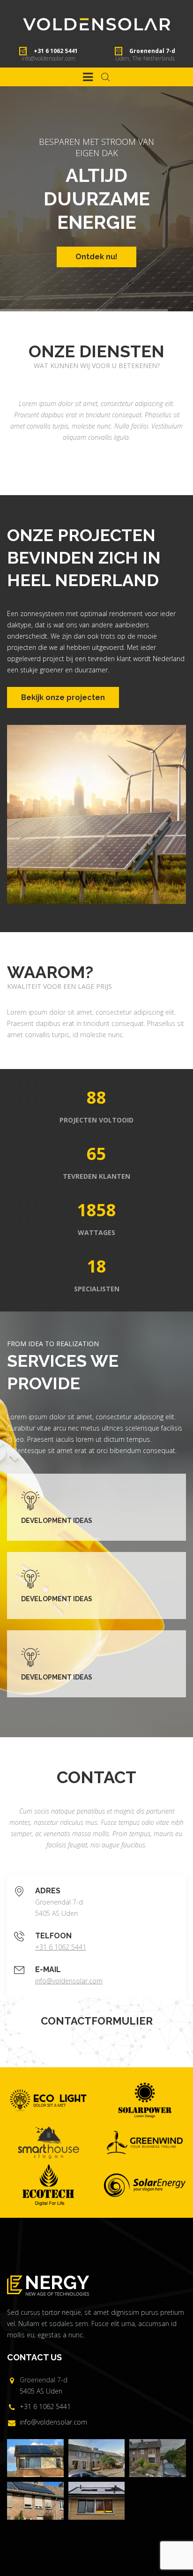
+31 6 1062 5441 (61, 1947)
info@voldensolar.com (48, 58)
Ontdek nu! (96, 257)
